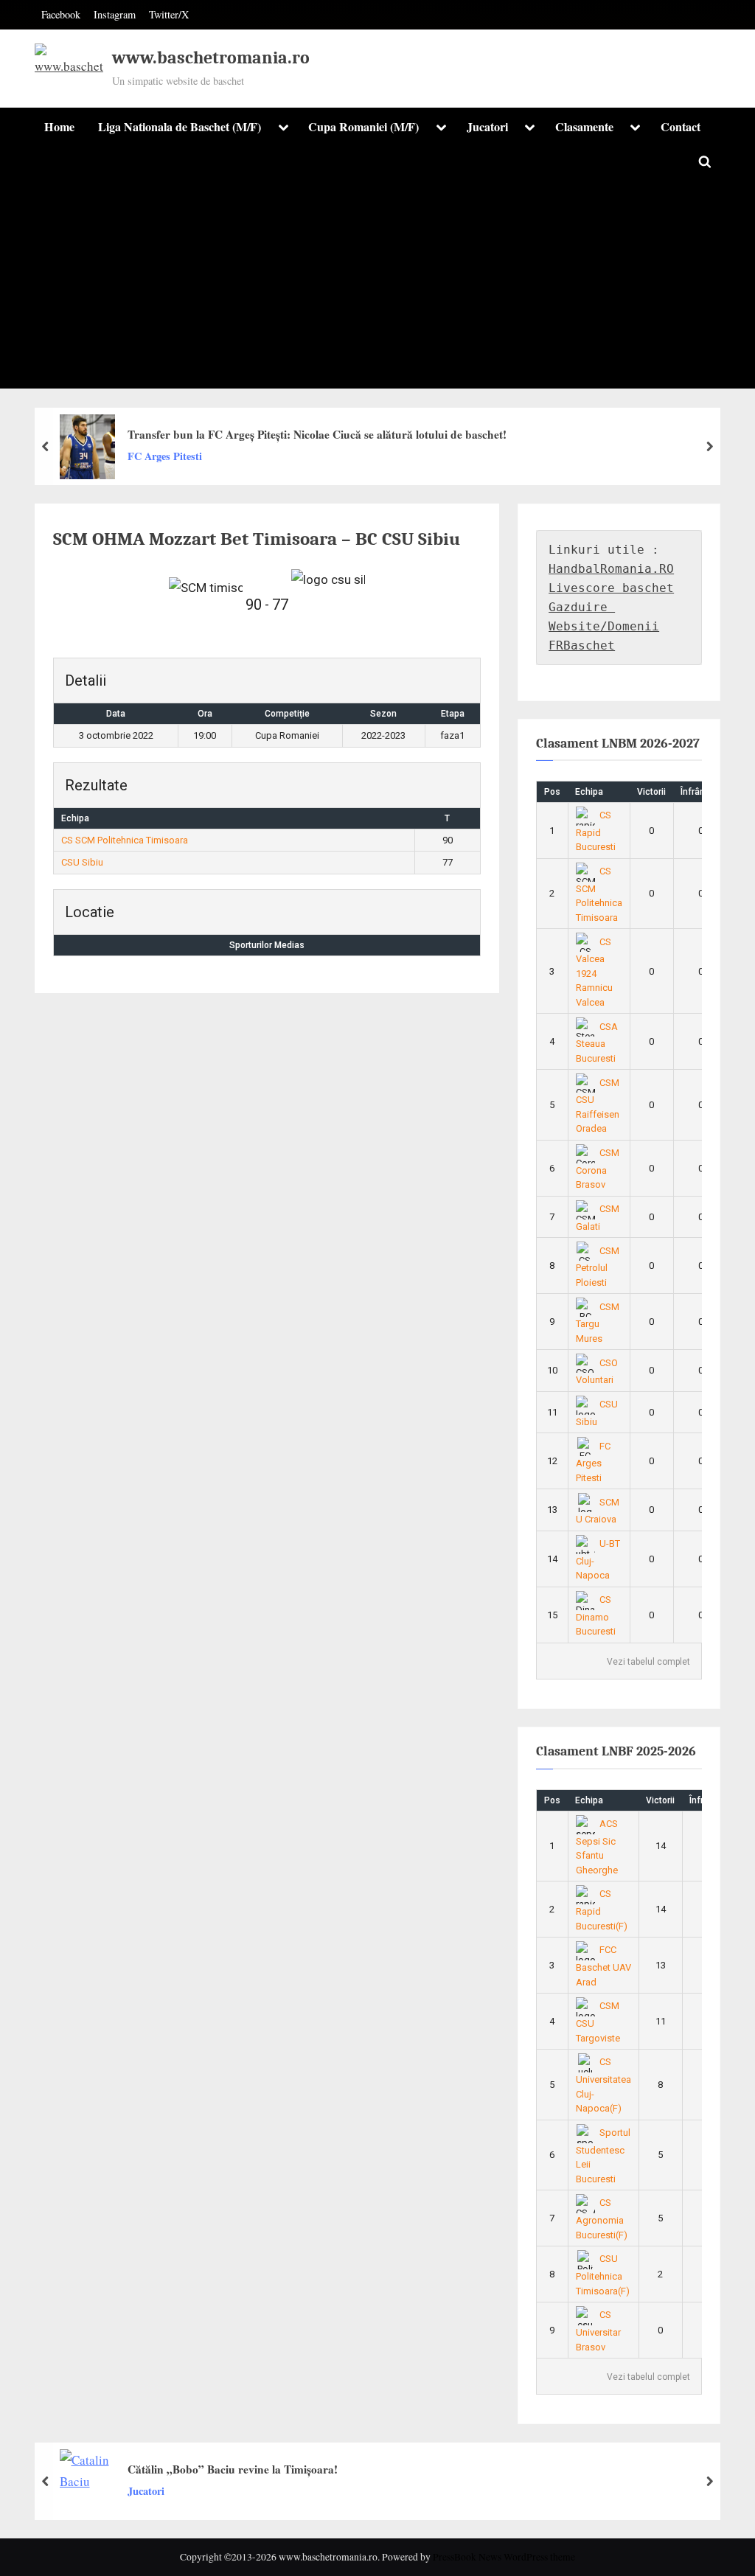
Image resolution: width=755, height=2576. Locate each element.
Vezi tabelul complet (648, 1662)
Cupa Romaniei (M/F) (363, 127)
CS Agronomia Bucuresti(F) (602, 2218)
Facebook (61, 14)
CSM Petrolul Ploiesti (598, 1267)
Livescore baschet (611, 588)
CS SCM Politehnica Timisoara (125, 840)
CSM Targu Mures (598, 1323)
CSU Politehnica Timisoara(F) (603, 2274)
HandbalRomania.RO (611, 569)
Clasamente (584, 127)
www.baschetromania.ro (211, 58)
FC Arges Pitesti (165, 456)
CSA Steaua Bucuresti (597, 1042)
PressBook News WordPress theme (504, 2557)
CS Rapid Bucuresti (596, 831)
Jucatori (487, 127)
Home (59, 127)
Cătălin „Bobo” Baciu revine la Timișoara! (233, 2468)
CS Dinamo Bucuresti (596, 1615)
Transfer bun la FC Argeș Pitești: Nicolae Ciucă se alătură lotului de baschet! (317, 434)
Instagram (115, 14)
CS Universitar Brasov (598, 2330)
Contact (681, 127)
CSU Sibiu (82, 862)
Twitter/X (169, 14)
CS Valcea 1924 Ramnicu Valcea (594, 972)
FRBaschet (582, 645)
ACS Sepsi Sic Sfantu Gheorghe (597, 1847)
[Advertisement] (377, 285)
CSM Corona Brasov (598, 1169)
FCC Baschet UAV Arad (603, 1966)
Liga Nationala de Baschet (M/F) (180, 127)
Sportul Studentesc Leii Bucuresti (603, 2156)
